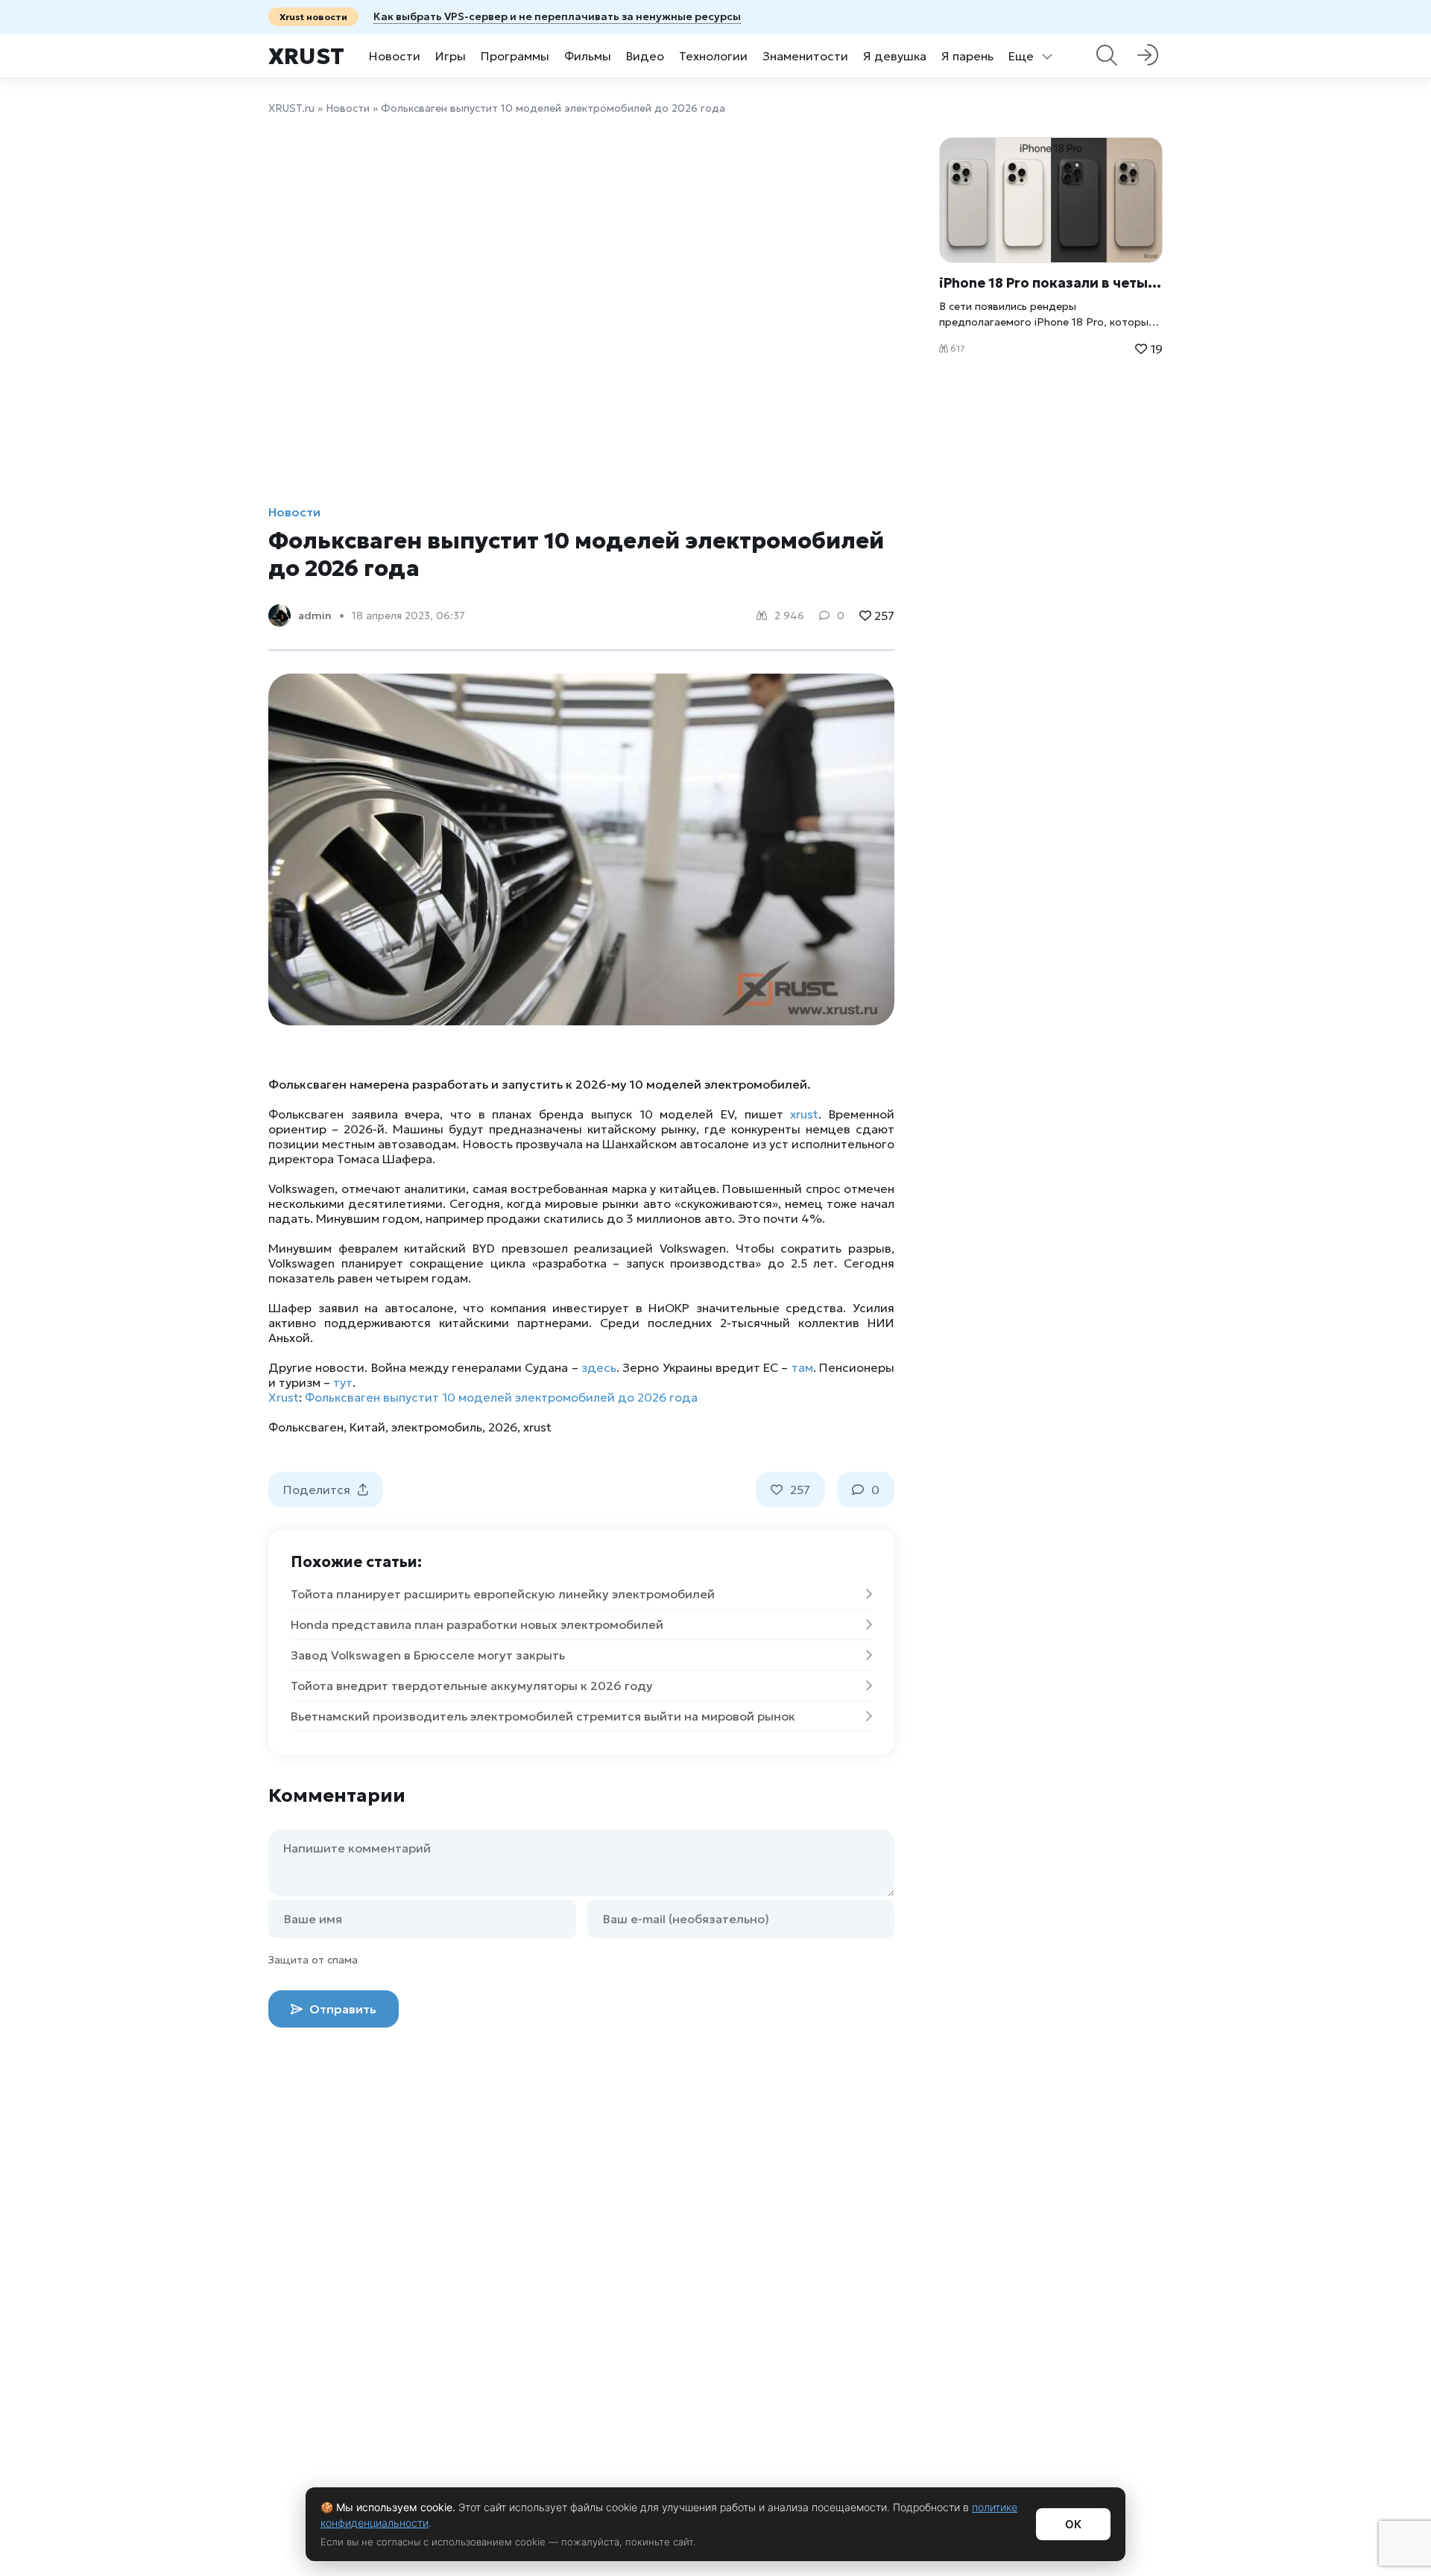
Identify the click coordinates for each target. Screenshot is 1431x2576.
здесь (599, 1367)
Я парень (967, 56)
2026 (503, 1427)
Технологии (713, 56)
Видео (645, 56)
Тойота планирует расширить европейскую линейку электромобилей (503, 1594)
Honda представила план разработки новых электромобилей (477, 1624)
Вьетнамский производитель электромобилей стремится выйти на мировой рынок (543, 1716)
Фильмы (588, 56)
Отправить (341, 2009)
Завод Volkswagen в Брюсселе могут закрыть (428, 1655)
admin (315, 615)
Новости (395, 56)
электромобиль (437, 1427)
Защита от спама (313, 1960)
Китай (367, 1427)
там (802, 1367)
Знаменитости (805, 56)
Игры (451, 56)
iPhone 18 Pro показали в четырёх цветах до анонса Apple (1051, 283)
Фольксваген (306, 1427)
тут (343, 1382)
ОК (1073, 2524)
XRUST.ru (291, 108)
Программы (515, 56)
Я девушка (895, 56)
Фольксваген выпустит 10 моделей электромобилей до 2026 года (501, 1397)
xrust (804, 1114)
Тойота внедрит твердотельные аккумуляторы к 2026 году (472, 1686)
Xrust (306, 56)
